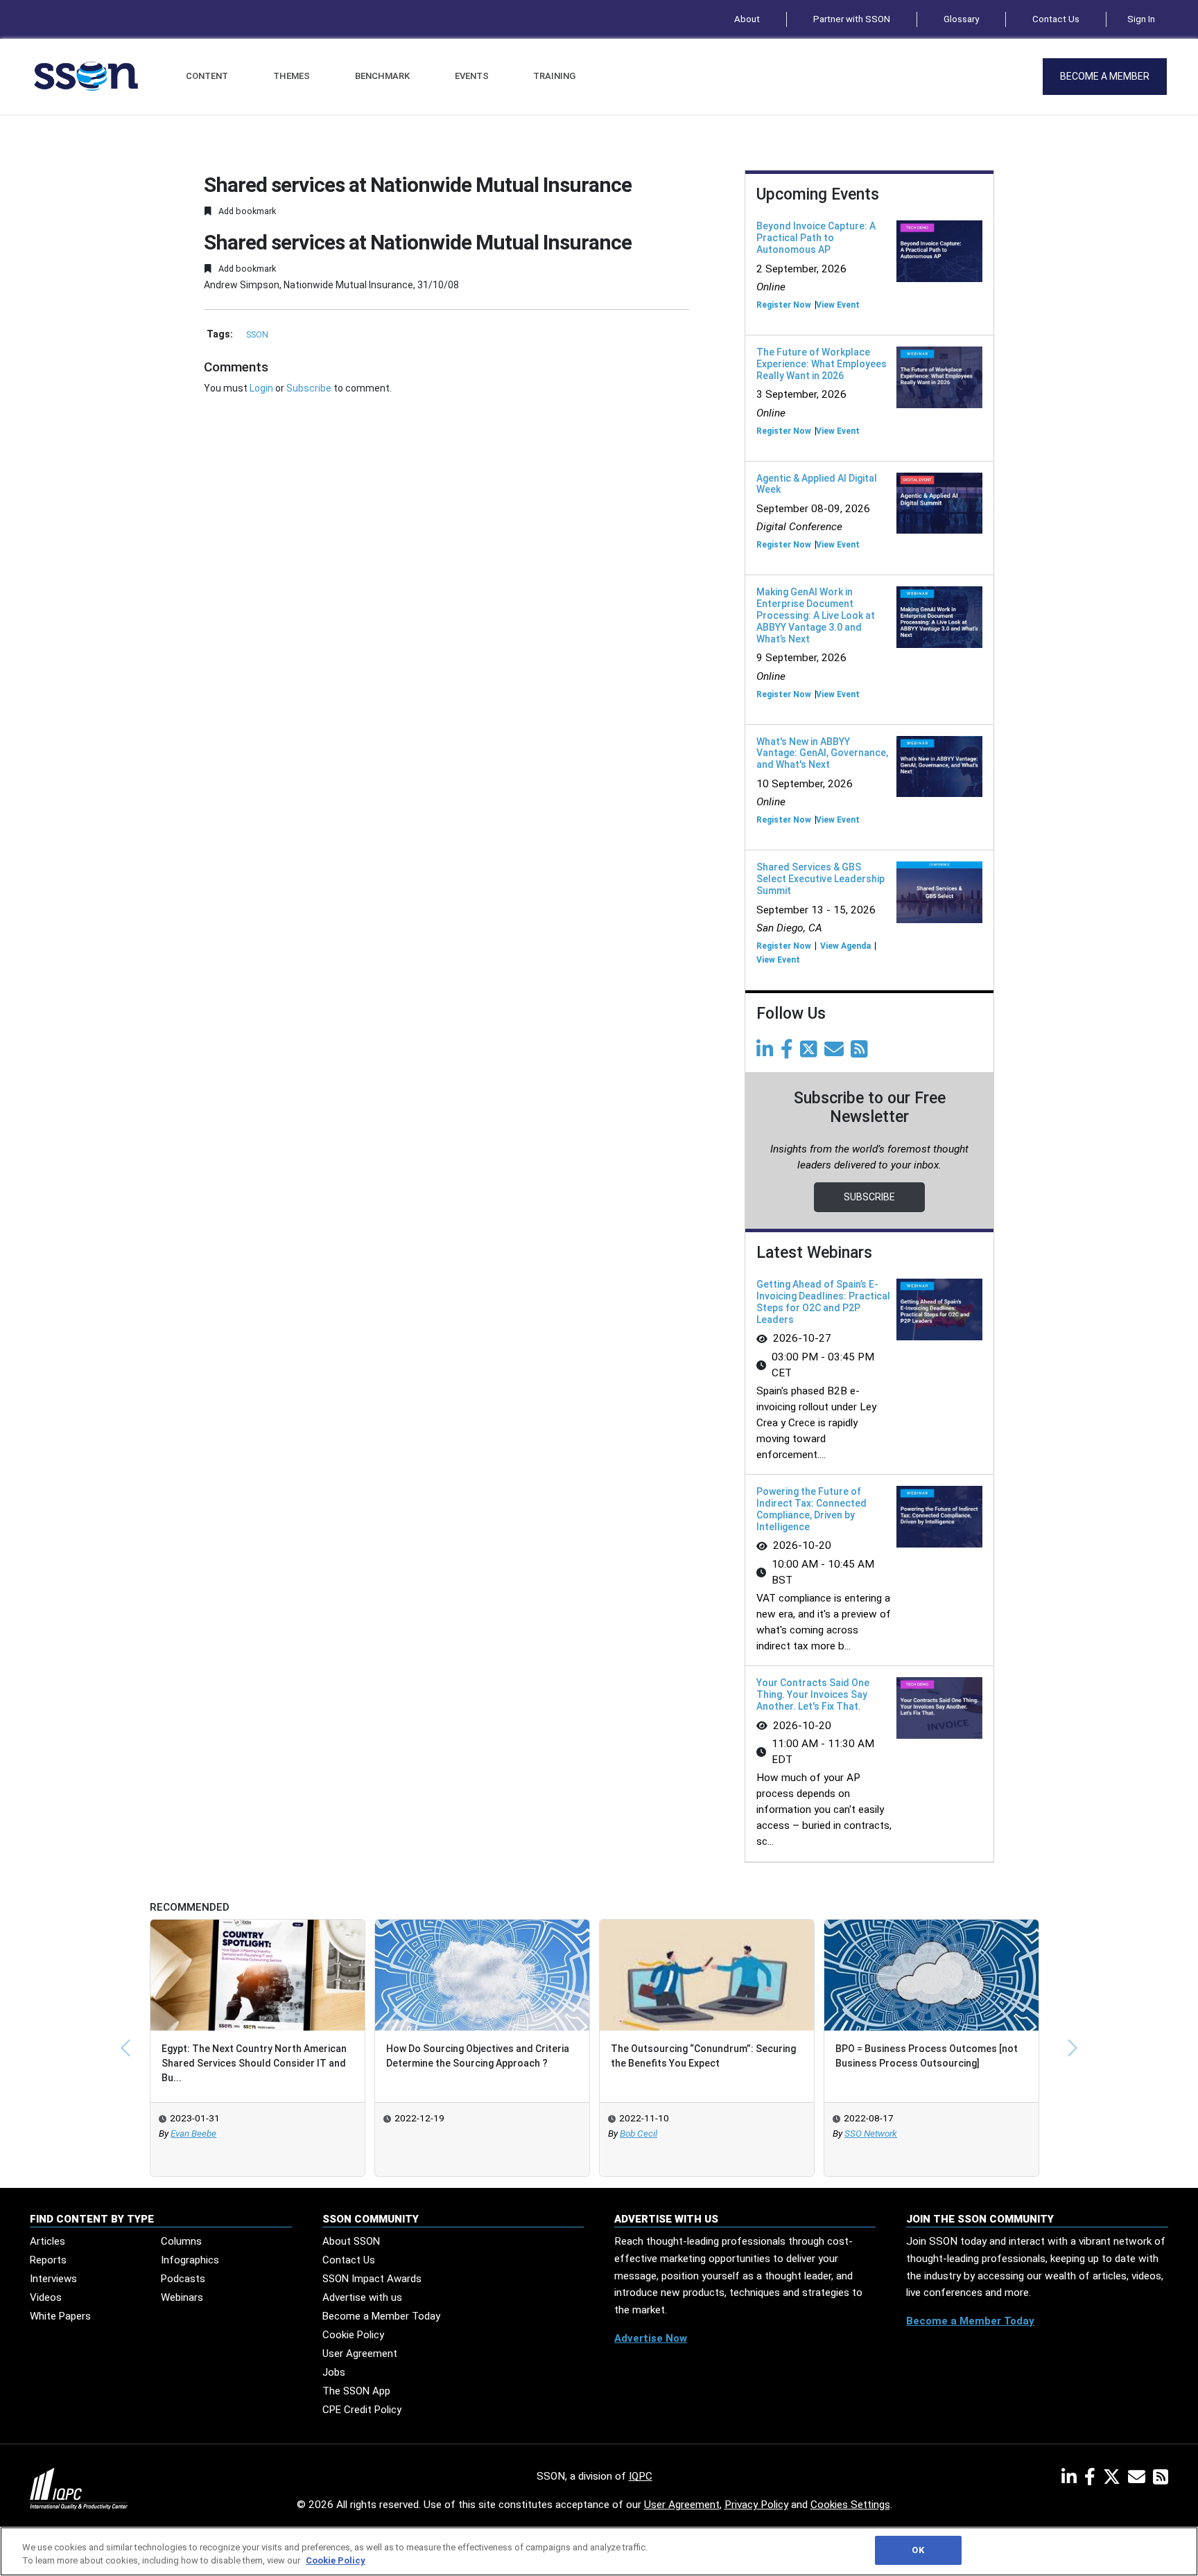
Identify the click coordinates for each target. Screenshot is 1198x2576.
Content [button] (207, 76)
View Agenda (845, 946)
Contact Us (1056, 19)
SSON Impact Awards (372, 2279)
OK (918, 2550)
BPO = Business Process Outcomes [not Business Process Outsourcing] (927, 2056)
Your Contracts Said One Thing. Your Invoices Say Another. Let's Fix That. (813, 1694)
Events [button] (472, 76)
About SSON (351, 2241)
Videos (46, 2297)
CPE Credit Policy (362, 2410)
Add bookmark (246, 211)
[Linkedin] (767, 1053)
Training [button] (554, 76)
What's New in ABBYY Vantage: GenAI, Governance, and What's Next (822, 753)
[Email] (836, 1053)
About (747, 19)
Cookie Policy (353, 2335)
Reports (48, 2260)
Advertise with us (362, 2297)
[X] (1114, 2480)
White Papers (60, 2316)
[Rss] (862, 1053)
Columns (181, 2241)
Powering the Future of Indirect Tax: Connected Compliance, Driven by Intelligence (811, 1509)
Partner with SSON (852, 19)
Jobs (334, 2372)
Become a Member (1105, 76)
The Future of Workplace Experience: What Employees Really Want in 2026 (822, 364)
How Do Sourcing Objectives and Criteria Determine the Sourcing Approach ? (478, 2056)
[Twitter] (811, 1053)
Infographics (190, 2260)
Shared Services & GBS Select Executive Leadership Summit (821, 879)
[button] (125, 2048)
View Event (838, 305)
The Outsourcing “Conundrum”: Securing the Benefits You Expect (703, 2056)
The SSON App (356, 2391)
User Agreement (360, 2354)
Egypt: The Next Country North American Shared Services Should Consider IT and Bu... (254, 2063)
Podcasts (183, 2279)
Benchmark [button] (382, 76)
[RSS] (1161, 2480)
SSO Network (871, 2133)
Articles (47, 2241)
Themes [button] (292, 76)
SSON (257, 335)
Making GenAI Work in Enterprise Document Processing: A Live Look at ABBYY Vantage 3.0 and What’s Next (816, 615)
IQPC (641, 2476)
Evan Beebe (193, 2133)
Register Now (784, 305)
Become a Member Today (381, 2316)
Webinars (182, 2297)
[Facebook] (789, 1053)
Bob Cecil (639, 2133)
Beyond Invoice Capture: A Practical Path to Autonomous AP (816, 238)
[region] (599, 2551)
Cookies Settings (850, 2505)
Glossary (961, 19)
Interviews (53, 2279)
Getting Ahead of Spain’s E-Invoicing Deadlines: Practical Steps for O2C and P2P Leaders (823, 1302)
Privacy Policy (756, 2505)
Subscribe (309, 388)
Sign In (1141, 19)
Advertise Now (651, 2338)
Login (261, 388)
